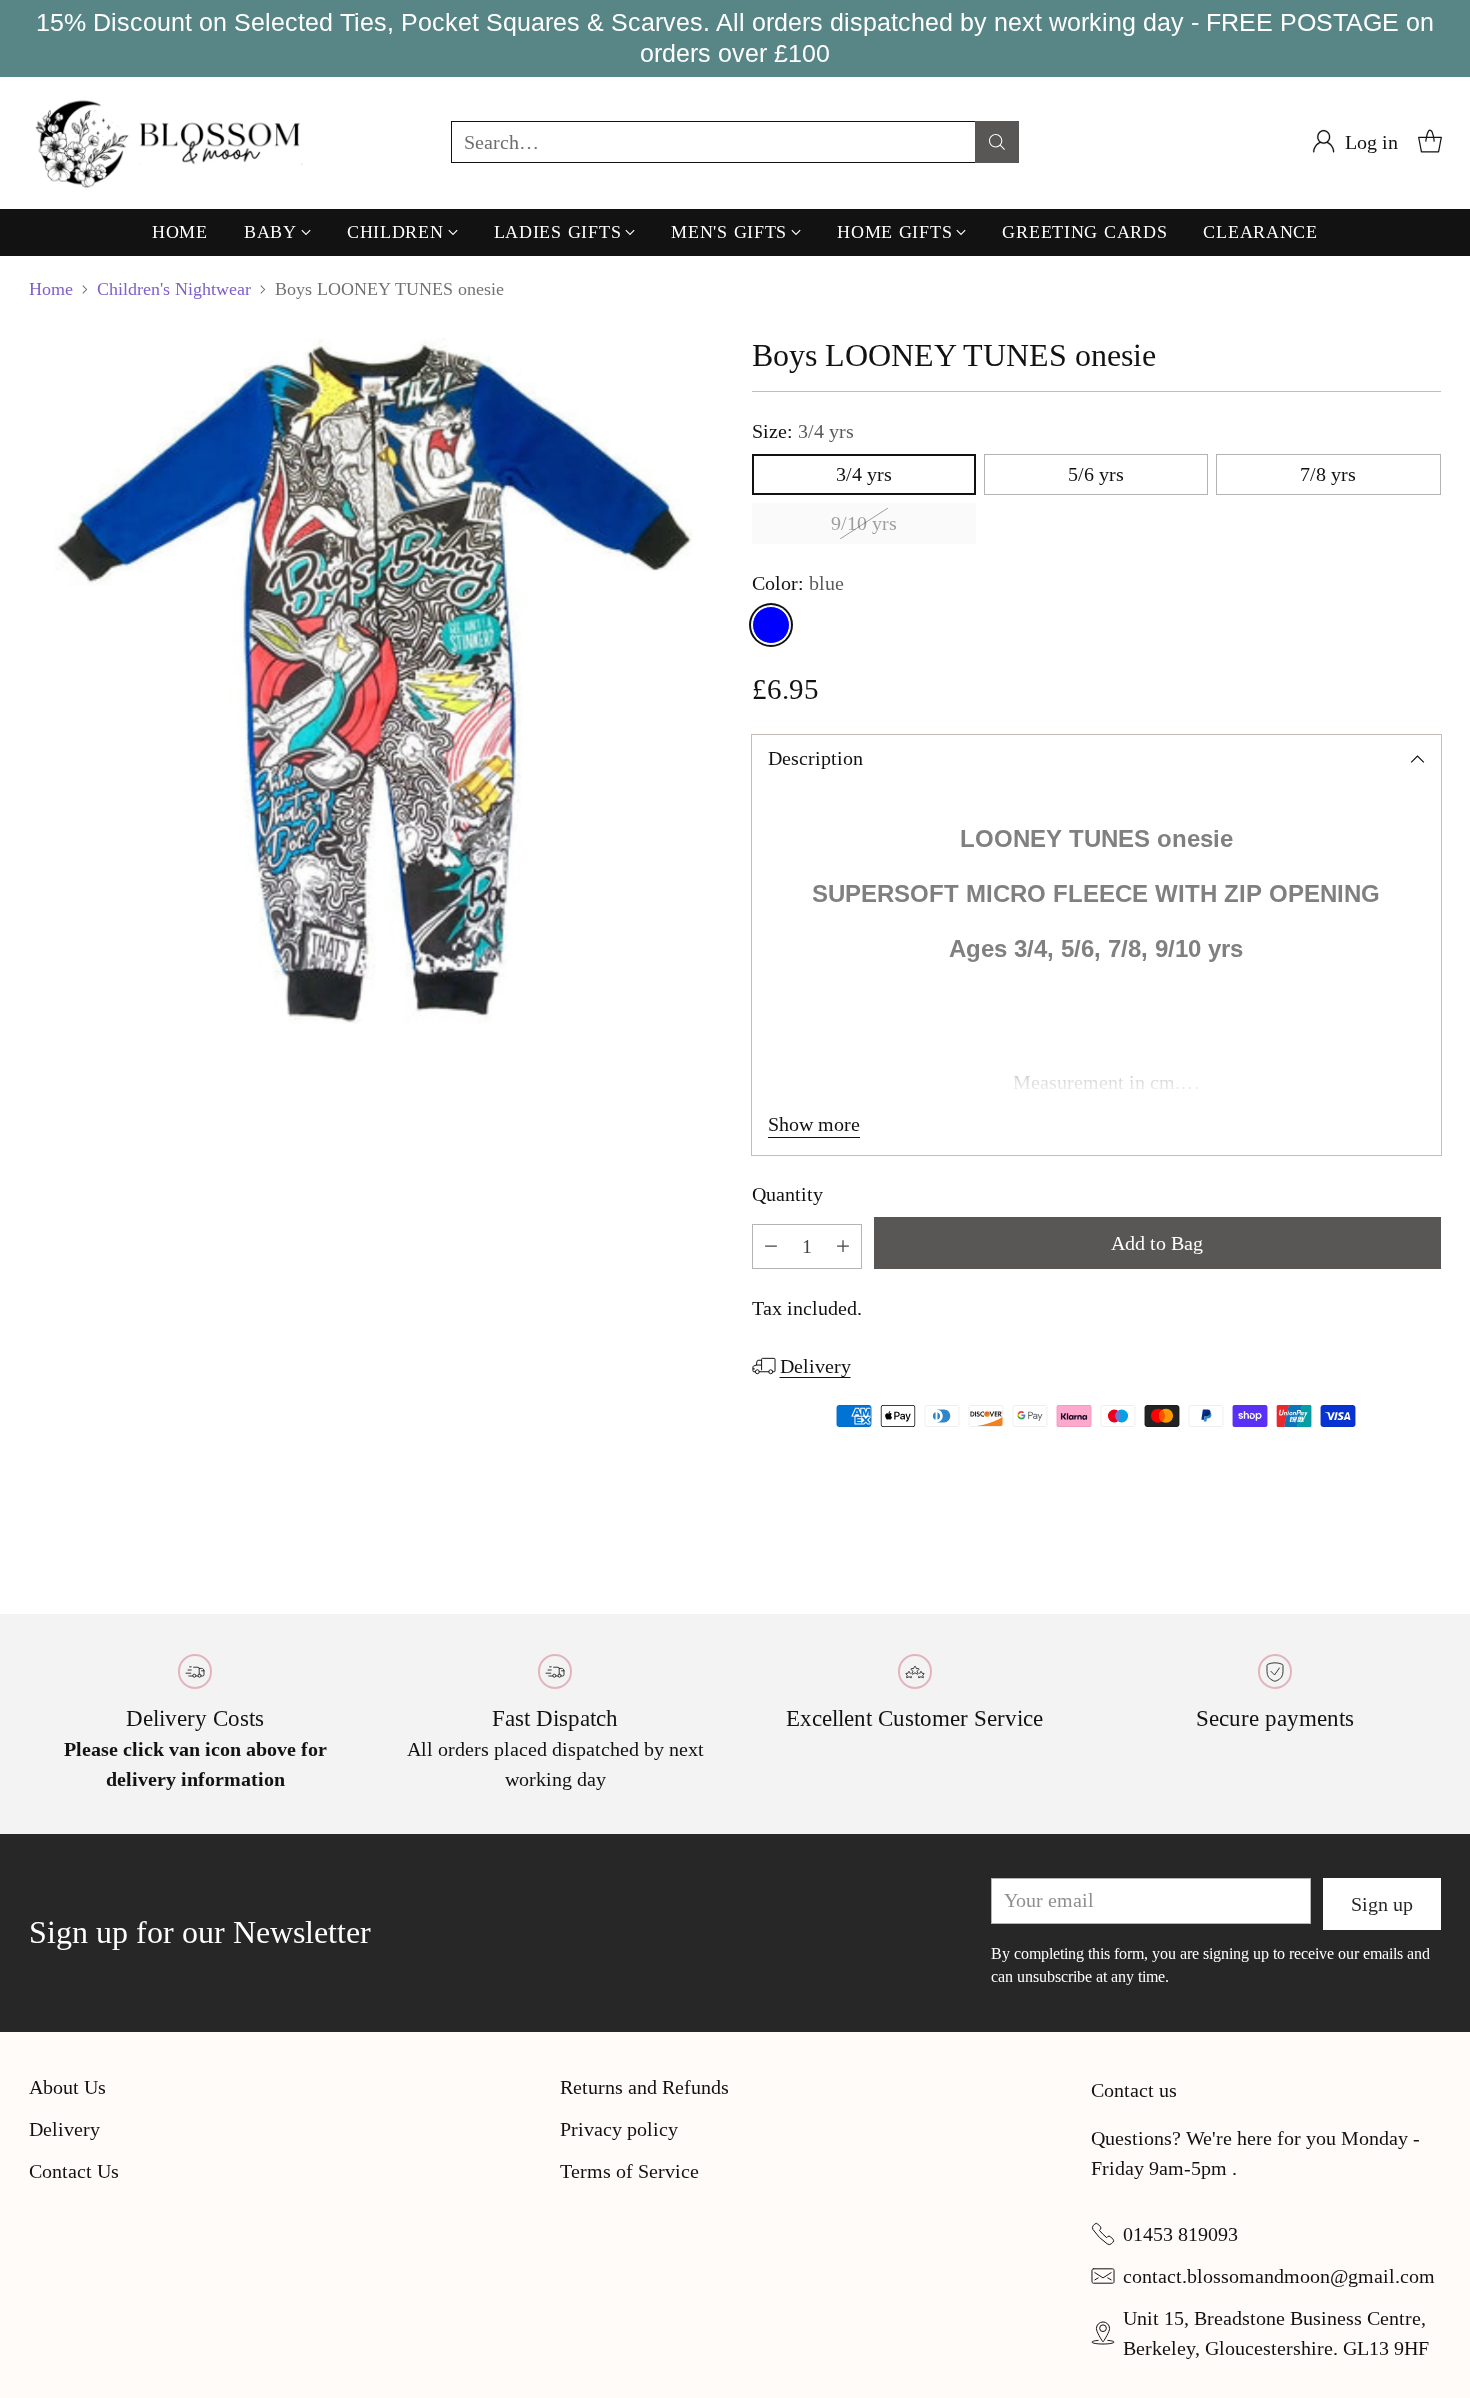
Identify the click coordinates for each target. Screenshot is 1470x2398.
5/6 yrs (1096, 474)
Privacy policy (619, 2129)
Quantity (787, 1194)
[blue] (771, 625)
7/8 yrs (1328, 474)
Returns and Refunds (644, 2087)
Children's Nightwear (174, 289)
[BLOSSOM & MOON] (171, 142)
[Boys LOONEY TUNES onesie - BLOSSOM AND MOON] (373, 682)
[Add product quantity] (843, 1246)
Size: (803, 431)
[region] (735, 38)
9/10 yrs (864, 523)
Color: (798, 583)
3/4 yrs (864, 474)
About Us (67, 2087)
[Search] (997, 142)
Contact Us (74, 2171)
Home (51, 289)
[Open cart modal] (1430, 142)
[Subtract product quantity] (771, 1246)
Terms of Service (629, 2171)
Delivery (815, 1366)
